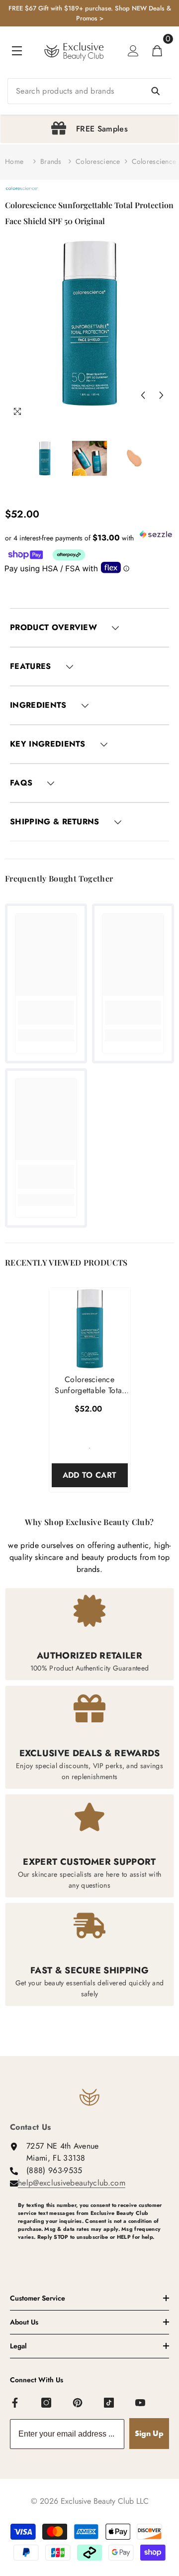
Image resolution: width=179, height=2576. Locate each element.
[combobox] (89, 91)
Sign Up (149, 2433)
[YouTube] (141, 2403)
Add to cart (90, 1475)
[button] (143, 395)
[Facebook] (15, 2403)
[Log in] (133, 51)
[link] (46, 1013)
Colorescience (98, 161)
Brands (51, 161)
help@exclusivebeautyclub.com (72, 2183)
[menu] (17, 51)
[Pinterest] (78, 2403)
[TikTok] (109, 2403)
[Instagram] (47, 2403)
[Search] (89, 91)
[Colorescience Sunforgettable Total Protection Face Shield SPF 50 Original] (90, 1329)
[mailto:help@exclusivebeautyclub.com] (93, 2253)
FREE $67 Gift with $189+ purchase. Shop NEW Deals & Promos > (90, 13)
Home (14, 161)
